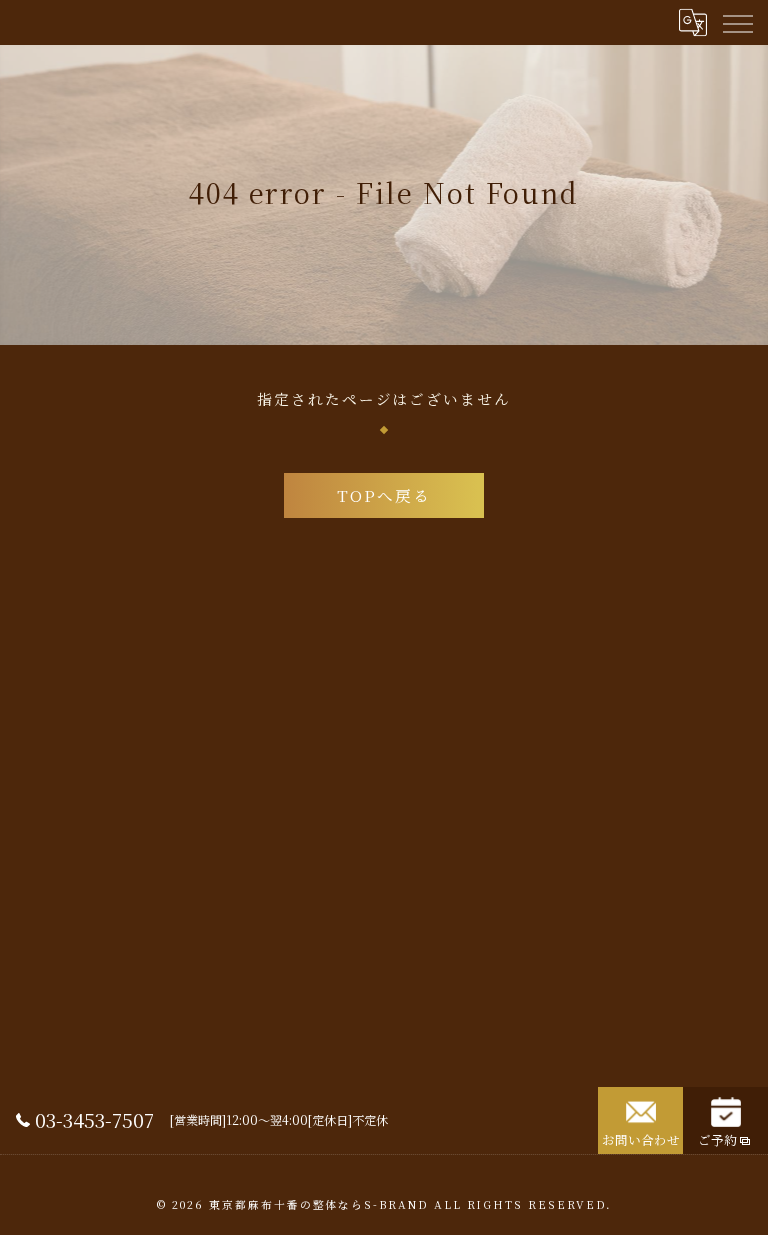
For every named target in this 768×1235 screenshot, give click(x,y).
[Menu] (737, 22)
